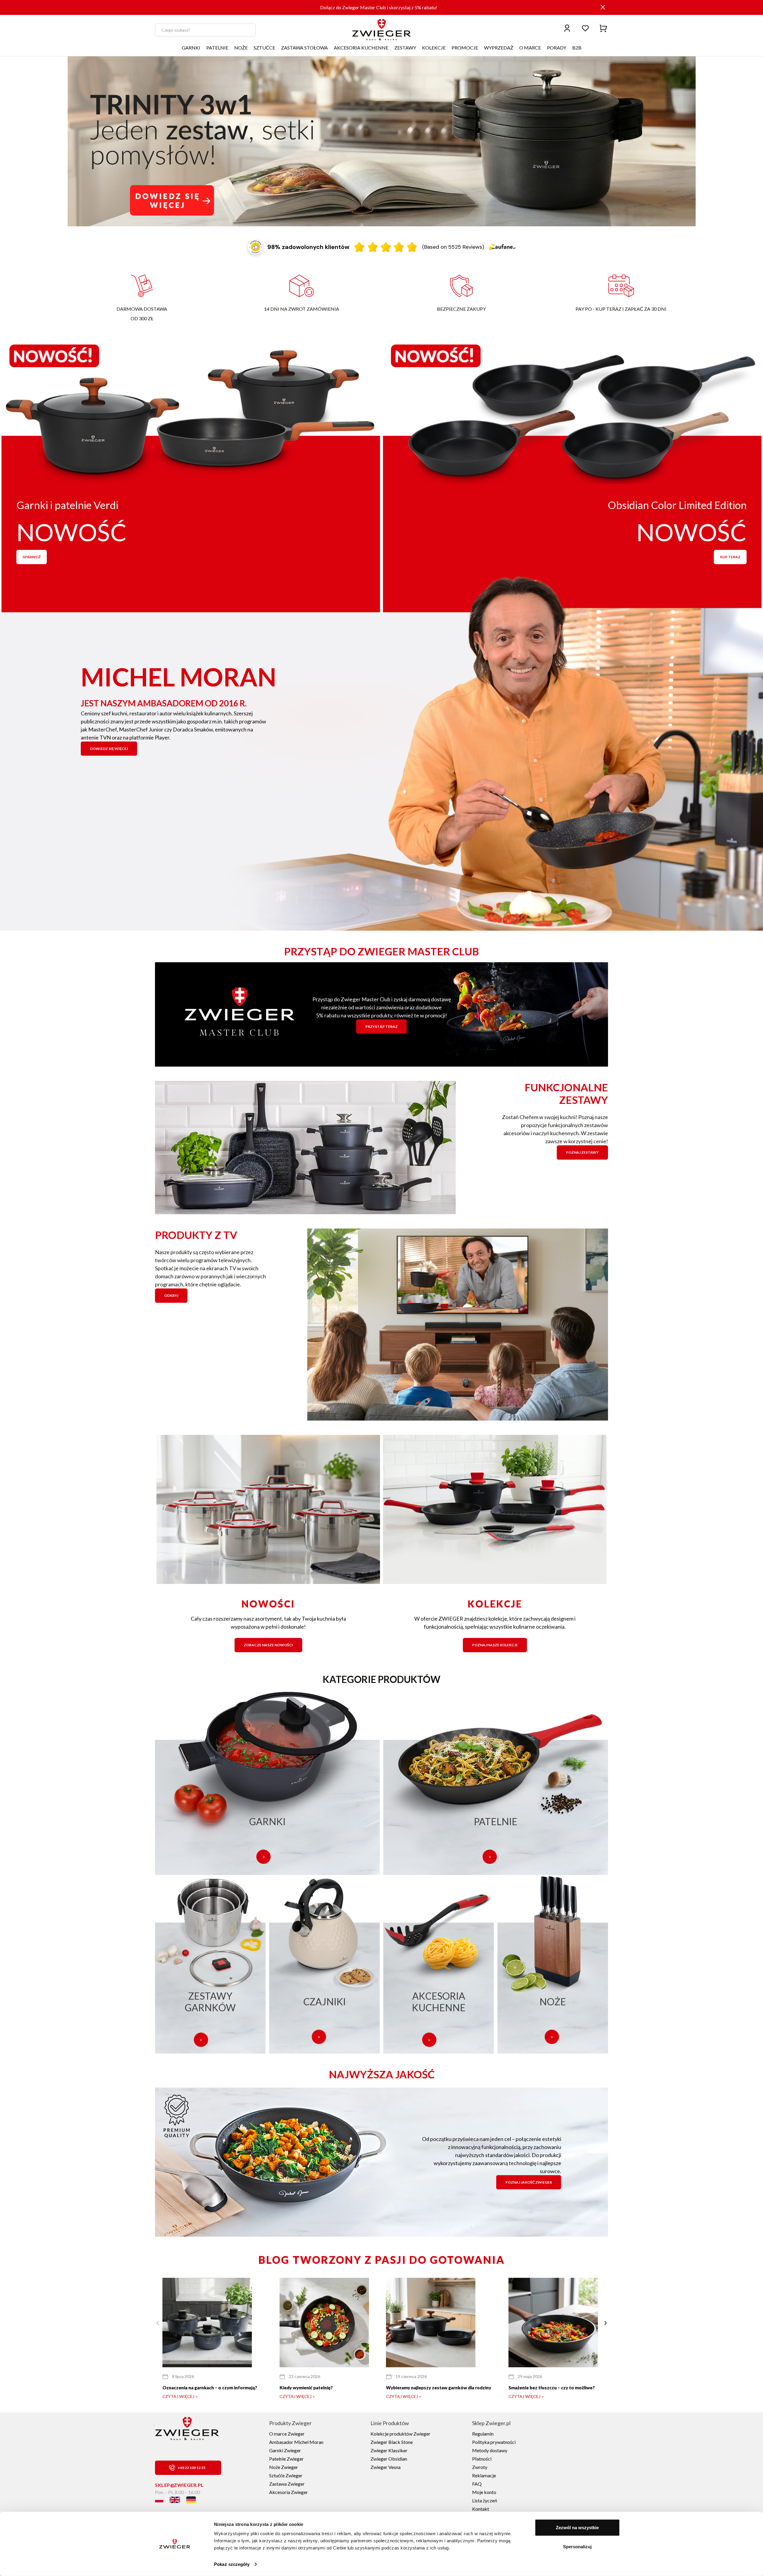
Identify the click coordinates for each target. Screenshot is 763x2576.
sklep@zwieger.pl (179, 2485)
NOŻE (241, 48)
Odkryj (171, 1295)
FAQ (477, 2484)
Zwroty (480, 2467)
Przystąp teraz (381, 1026)
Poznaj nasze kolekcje (495, 1645)
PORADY (557, 48)
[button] (605, 2323)
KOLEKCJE (434, 48)
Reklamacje (484, 2475)
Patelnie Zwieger (286, 2459)
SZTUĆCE (264, 48)
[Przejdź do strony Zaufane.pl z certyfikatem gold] (255, 247)
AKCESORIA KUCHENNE (361, 48)
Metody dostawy (490, 2450)
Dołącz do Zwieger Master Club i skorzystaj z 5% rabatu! (379, 7)
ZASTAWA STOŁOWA (304, 48)
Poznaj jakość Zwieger (529, 2182)
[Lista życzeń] (585, 28)
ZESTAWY (405, 48)
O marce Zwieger (287, 2434)
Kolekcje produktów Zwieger (400, 2434)
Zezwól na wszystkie (577, 2528)
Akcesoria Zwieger (289, 2492)
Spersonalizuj (577, 2546)
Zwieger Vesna (386, 2467)
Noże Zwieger (284, 2467)
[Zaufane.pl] (502, 247)
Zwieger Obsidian (389, 2459)
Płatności (482, 2459)
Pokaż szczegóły (232, 2564)
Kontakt (481, 2509)
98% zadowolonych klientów (308, 247)
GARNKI (191, 48)
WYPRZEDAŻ (499, 48)
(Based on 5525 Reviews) (453, 247)
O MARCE (530, 48)
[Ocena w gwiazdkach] (386, 247)
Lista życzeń (485, 2500)
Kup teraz (730, 557)
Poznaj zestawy (582, 1152)
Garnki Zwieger (285, 2450)
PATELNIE (217, 48)
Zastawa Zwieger (287, 2484)
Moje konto (484, 2492)
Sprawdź (32, 557)
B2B (577, 48)
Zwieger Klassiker (389, 2450)
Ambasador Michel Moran (296, 2442)
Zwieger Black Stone (392, 2442)
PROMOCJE (465, 48)
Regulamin (483, 2434)
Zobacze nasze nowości (268, 1645)
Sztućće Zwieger (286, 2475)
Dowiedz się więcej (109, 748)
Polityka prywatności (494, 2442)
